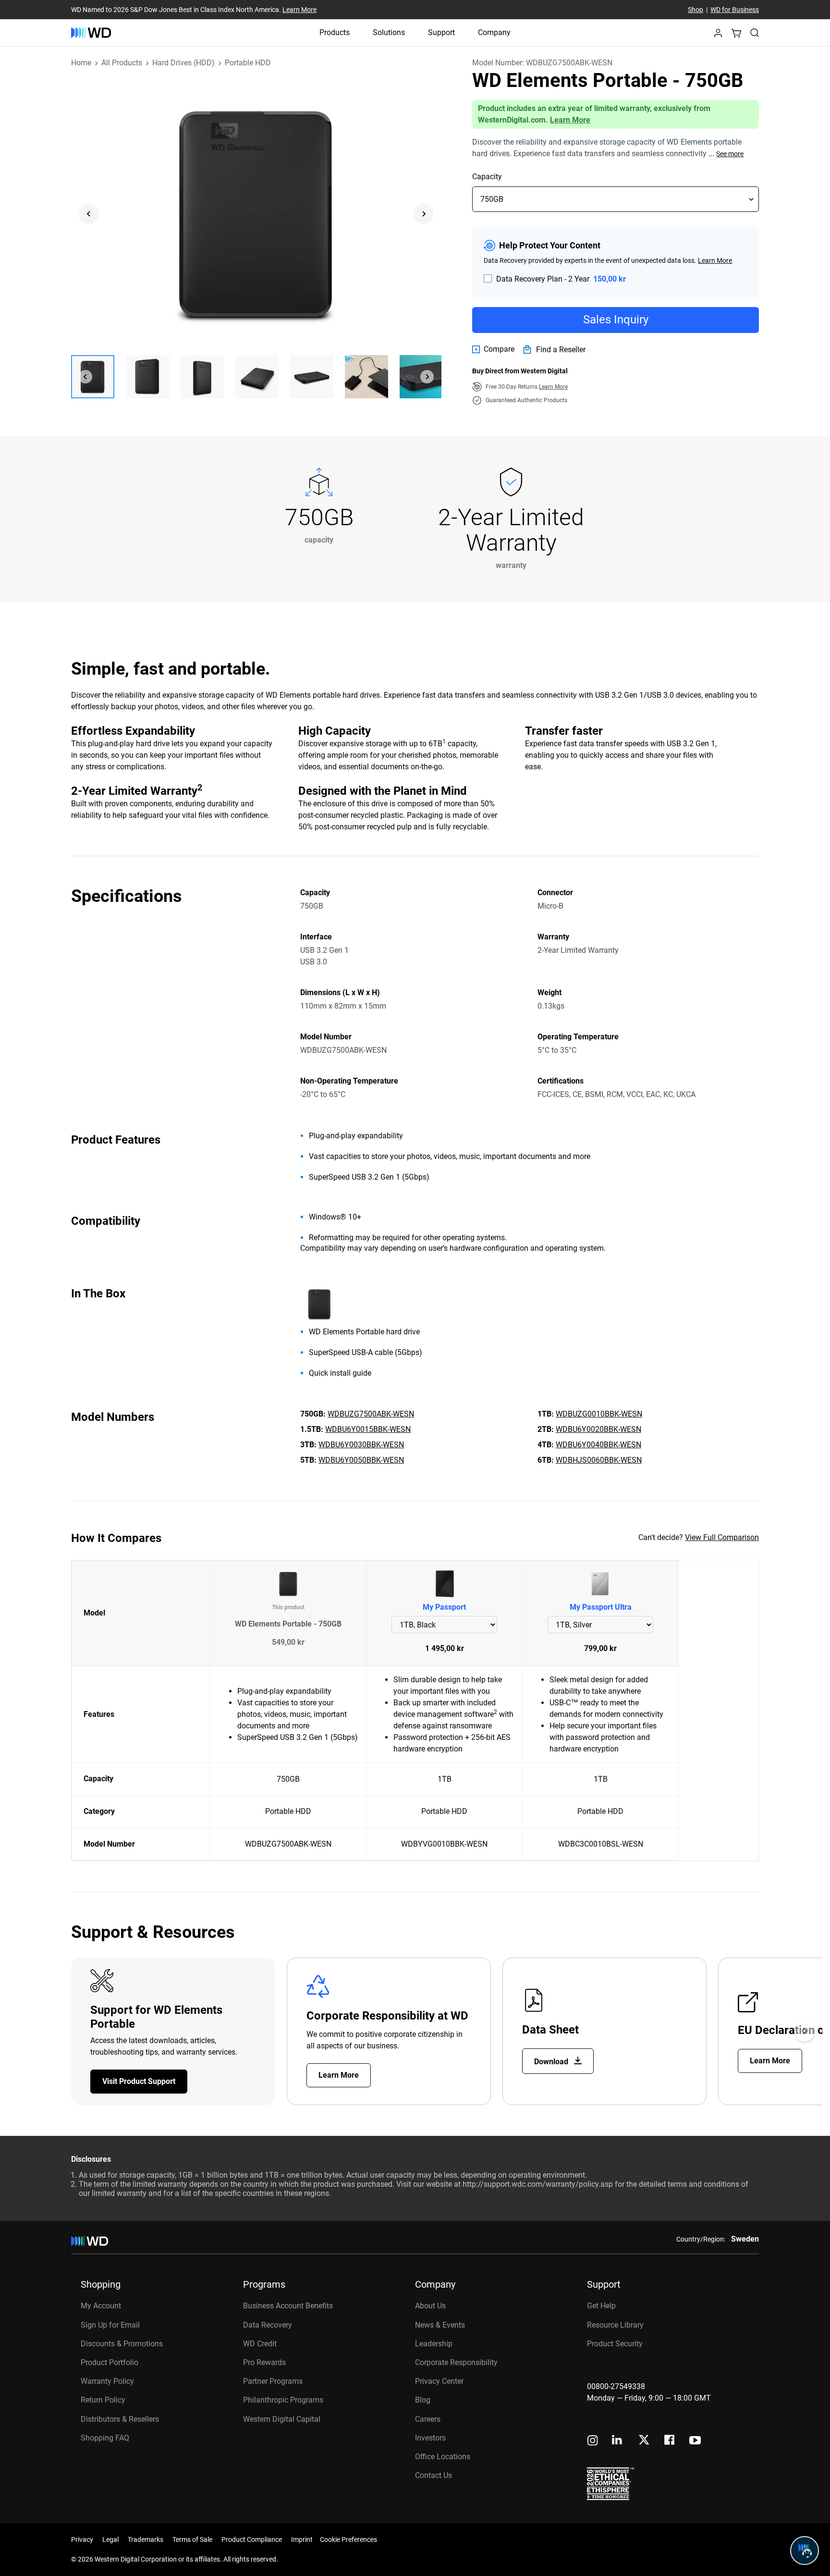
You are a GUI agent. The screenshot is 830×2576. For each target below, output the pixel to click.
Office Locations (443, 2457)
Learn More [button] (553, 387)
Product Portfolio (110, 2362)
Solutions (389, 32)
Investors (430, 2438)
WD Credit (260, 2344)
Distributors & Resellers (120, 2419)
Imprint (302, 2539)
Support (441, 32)
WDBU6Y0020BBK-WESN (598, 1429)
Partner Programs (273, 2381)
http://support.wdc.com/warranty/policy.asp (538, 2184)
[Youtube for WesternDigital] (695, 2441)
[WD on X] (644, 2440)
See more (730, 154)
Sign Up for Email (110, 2325)
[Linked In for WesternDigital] (618, 2441)
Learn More (299, 10)
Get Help (601, 2306)
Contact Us (433, 2475)
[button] (718, 36)
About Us (430, 2306)
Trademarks (146, 2539)
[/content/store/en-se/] (91, 33)
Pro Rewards (264, 2362)
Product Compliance (252, 2539)
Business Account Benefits (288, 2306)
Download (552, 2062)
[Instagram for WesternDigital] (593, 2441)
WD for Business (735, 10)
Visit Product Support (139, 2081)
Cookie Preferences (348, 2539)
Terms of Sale (192, 2539)
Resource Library (615, 2325)
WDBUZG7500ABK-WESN (371, 1414)
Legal (110, 2539)
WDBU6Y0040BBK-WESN (598, 1445)
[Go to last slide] (89, 214)
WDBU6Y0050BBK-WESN (361, 1460)
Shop (696, 10)
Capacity (487, 177)
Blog (423, 2400)
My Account (101, 2306)
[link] (493, 349)
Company (494, 32)
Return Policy (103, 2400)
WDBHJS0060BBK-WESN (599, 1460)
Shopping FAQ (105, 2438)
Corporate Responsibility (456, 2362)
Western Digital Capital (282, 2419)
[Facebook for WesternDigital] (670, 2441)
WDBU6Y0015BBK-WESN (368, 1429)
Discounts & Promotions (122, 2344)
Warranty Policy (107, 2381)
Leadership (434, 2344)
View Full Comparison (722, 1537)
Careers (428, 2419)
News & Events (440, 2325)
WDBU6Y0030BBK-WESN (361, 1445)
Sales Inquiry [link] (616, 320)
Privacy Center (439, 2381)
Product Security (615, 2344)
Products (335, 32)
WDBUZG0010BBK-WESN (599, 1414)
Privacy (82, 2539)
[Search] (755, 33)
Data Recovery (268, 2325)
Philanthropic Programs (283, 2400)
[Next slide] (424, 214)
